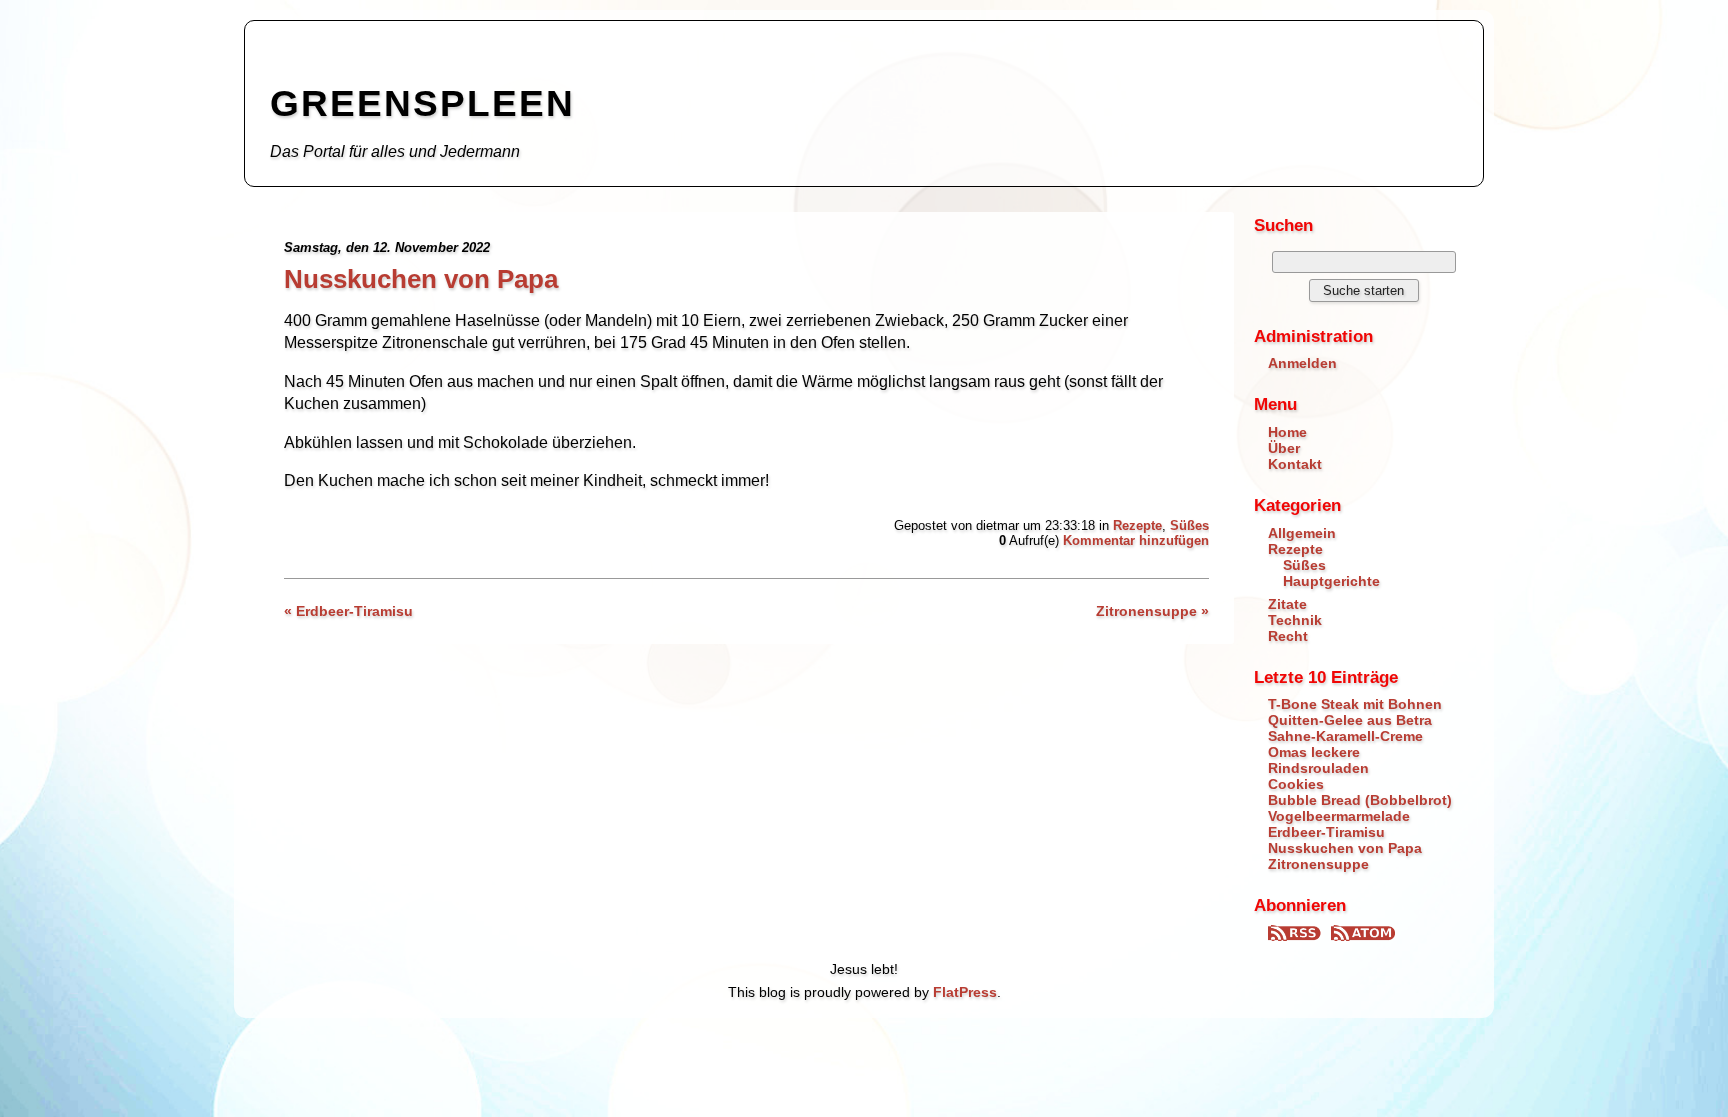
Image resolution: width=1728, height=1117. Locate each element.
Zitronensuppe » (1152, 611)
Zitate (1287, 604)
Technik (1295, 620)
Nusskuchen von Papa (421, 279)
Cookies (1296, 784)
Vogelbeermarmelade (1339, 816)
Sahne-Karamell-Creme (1345, 736)
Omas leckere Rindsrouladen (1318, 760)
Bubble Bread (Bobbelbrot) (1360, 800)
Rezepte (1137, 525)
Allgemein (1302, 533)
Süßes (1189, 525)
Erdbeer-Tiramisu (1326, 832)
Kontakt (1295, 464)
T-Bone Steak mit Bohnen (1355, 704)
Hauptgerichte (1331, 581)
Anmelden (1302, 363)
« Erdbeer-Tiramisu (348, 611)
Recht (1288, 636)
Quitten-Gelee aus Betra (1350, 720)
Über (1284, 448)
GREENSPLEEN (422, 103)
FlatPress (965, 992)
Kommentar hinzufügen (1136, 540)
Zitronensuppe (1318, 864)
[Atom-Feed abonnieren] (1363, 936)
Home (1287, 432)
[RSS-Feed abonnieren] (1297, 936)
